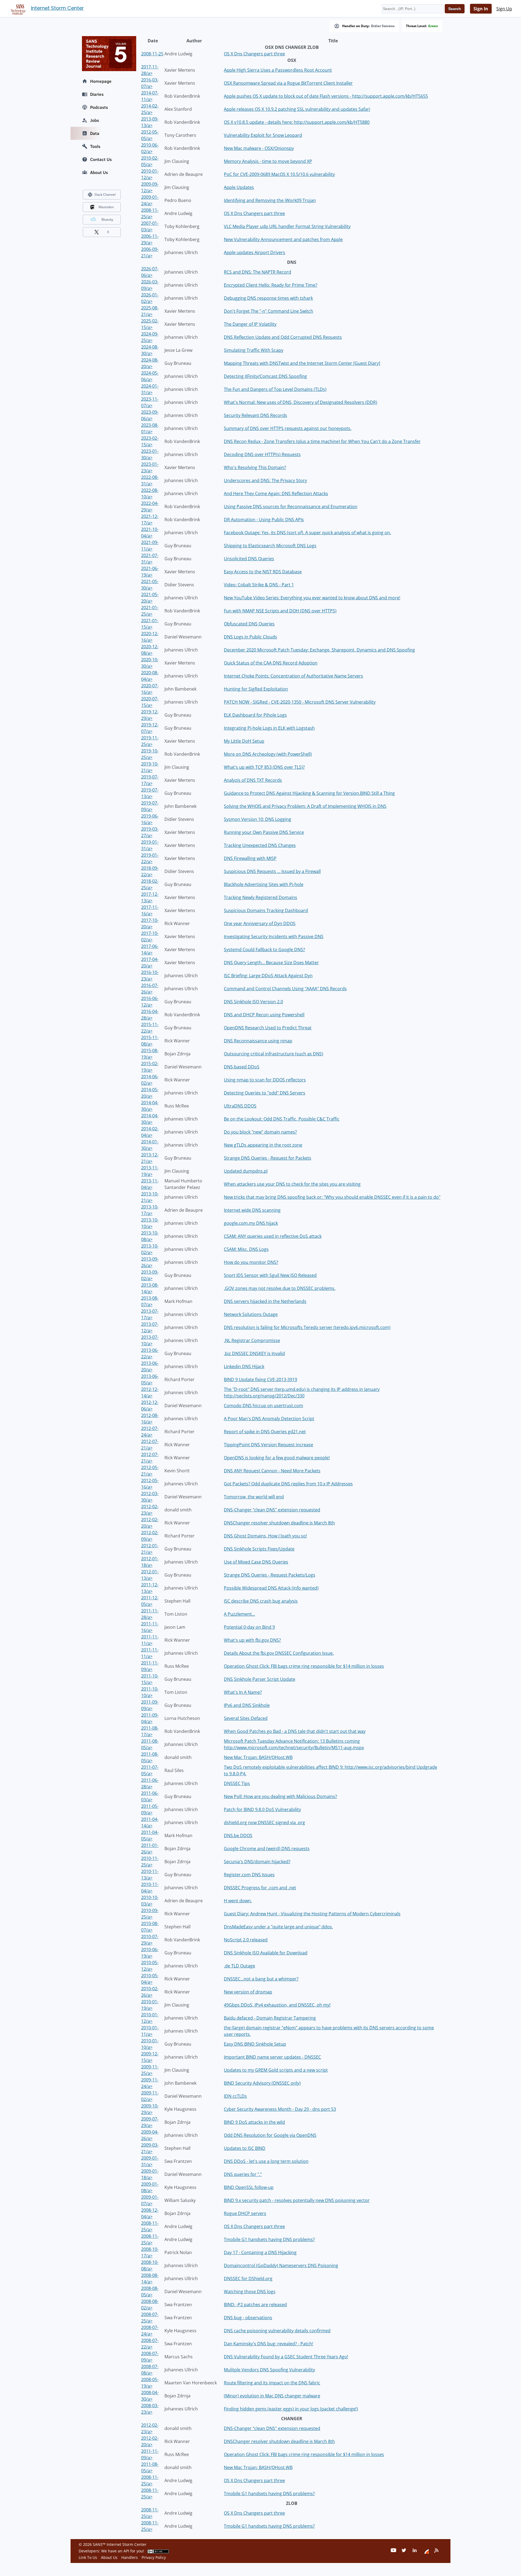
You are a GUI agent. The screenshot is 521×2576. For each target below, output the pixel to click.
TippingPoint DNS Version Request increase (269, 1445)
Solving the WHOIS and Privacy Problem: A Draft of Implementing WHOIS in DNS (305, 806)
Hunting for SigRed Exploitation (256, 689)
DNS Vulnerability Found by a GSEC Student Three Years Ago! (286, 2357)
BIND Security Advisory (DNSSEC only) (262, 2083)
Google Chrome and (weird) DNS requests (267, 1849)
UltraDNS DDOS (240, 1106)
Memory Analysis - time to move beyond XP (268, 161)
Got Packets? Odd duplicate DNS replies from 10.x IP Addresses (288, 1484)
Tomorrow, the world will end (254, 1497)
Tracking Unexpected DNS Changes (260, 845)
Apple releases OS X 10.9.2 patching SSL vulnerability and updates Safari (297, 109)
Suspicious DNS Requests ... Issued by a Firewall (272, 871)
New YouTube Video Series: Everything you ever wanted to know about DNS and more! (312, 598)
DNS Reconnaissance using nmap (258, 1041)
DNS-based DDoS (242, 1067)
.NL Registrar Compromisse (252, 1340)
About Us (99, 172)
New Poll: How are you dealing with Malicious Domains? (280, 1796)
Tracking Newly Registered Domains (260, 897)
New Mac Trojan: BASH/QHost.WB (258, 1757)
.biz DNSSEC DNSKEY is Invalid (254, 1353)
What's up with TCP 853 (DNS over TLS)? (264, 767)
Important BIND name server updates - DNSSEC (272, 2057)
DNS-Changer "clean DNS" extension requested (272, 1510)
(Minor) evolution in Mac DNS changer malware (272, 2396)
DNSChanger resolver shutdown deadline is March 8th (279, 1523)
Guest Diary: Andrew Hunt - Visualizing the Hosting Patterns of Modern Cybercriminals (312, 1914)
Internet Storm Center (57, 8)
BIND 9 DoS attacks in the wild (254, 2122)
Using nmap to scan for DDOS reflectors (265, 1080)
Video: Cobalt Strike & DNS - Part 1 (259, 585)
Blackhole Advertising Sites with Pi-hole (264, 884)
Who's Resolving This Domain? (255, 467)
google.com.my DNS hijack (251, 1223)
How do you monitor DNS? (251, 1262)
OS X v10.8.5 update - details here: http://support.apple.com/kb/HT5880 (297, 122)
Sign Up (504, 9)
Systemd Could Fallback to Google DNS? (264, 950)
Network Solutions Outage (251, 1314)
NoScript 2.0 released (246, 1940)
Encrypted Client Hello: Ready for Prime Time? (271, 285)
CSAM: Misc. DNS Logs (246, 1249)
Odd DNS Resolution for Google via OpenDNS (270, 2135)
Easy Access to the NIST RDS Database (263, 572)
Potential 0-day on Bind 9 (249, 1627)
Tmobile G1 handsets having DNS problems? (269, 2239)
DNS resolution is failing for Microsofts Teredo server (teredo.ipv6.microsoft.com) (307, 1327)
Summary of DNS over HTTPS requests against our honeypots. (288, 428)
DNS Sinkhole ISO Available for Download (266, 1953)
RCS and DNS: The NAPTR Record (258, 272)
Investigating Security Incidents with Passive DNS (274, 936)
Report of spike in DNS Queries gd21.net (265, 1432)
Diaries (97, 94)
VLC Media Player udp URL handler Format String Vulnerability (287, 226)
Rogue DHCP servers (245, 2213)
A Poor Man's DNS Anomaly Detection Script (269, 1419)
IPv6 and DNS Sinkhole (247, 1705)
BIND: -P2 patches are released (255, 2305)
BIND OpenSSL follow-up (249, 2187)
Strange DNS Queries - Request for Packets (268, 1158)
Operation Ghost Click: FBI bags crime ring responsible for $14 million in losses (304, 1666)
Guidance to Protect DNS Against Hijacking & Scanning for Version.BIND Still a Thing (309, 793)
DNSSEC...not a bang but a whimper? (261, 1979)
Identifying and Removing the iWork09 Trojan (270, 200)
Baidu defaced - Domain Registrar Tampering (270, 2018)
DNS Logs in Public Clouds (250, 637)
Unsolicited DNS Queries (249, 559)
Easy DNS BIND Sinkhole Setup (255, 2044)
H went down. (238, 1901)
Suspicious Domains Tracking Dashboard (266, 910)
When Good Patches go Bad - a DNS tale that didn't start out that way (295, 1731)
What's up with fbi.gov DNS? (252, 1640)
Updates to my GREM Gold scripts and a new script (276, 2070)
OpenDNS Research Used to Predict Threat (268, 1028)
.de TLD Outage (239, 1966)
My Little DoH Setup (244, 741)
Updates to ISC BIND (245, 2148)
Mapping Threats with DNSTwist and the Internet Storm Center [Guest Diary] (302, 363)
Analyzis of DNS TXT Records (253, 780)
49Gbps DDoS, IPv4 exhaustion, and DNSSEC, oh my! (277, 2005)
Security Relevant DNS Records (255, 415)
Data (95, 133)
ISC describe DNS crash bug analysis (261, 1601)
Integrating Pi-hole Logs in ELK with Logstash (269, 728)
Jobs (95, 120)
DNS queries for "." (243, 2174)
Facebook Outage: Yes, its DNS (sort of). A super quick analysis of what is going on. (307, 533)
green (433, 26)
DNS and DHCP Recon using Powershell (264, 1015)
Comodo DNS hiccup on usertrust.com (263, 1406)
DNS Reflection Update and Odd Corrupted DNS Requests (283, 337)
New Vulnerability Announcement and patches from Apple (283, 239)
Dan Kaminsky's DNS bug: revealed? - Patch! (269, 2344)
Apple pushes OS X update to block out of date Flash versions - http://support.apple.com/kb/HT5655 (326, 96)
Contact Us (101, 159)
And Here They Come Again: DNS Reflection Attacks (276, 493)
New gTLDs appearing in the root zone (263, 1145)
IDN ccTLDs (235, 2096)
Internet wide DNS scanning (252, 1210)
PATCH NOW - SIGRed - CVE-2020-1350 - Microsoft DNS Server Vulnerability (300, 702)
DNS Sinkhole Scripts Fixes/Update (259, 1549)
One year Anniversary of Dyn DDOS (260, 923)
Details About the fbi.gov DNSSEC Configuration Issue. (279, 1653)
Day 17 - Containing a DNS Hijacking (260, 2252)
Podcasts (99, 107)
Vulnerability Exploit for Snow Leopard (263, 135)
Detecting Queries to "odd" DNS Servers (265, 1093)
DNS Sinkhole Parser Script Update (260, 1679)
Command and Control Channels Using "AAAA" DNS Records (285, 989)
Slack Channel (105, 194)
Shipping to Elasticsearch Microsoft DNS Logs (270, 546)
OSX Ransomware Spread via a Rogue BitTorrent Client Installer (288, 83)
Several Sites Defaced (246, 1718)
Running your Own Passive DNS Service (264, 832)
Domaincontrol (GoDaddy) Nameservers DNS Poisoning (281, 2265)
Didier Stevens (383, 26)
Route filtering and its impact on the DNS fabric (272, 2383)
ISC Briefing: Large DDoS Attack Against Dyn (268, 976)
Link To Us (88, 2557)
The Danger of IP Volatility (250, 324)
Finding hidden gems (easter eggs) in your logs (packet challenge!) (291, 2409)
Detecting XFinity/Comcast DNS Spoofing (265, 376)
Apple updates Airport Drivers (255, 252)
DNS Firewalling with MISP (250, 858)
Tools (95, 146)
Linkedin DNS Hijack (244, 1366)
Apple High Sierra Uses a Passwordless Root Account (278, 70)
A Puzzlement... (239, 1614)
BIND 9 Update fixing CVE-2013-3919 (260, 1379)
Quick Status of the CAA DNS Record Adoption (271, 663)
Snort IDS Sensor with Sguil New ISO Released (270, 1275)
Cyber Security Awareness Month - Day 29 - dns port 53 (280, 2109)
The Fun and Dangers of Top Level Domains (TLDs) (275, 389)
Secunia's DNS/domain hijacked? (257, 1862)
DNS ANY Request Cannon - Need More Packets (272, 1471)
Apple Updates (239, 187)
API (126, 2551)
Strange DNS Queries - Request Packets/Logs (270, 1575)
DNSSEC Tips (237, 1783)
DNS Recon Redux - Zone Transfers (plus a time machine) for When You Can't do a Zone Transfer (322, 441)
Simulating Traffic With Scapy (254, 350)
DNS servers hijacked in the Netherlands (265, 1301)
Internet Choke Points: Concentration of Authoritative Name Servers (293, 676)
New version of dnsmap (248, 1992)
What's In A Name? (243, 1692)
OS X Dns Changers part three (254, 54)
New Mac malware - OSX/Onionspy (259, 148)
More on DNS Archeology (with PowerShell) (268, 754)
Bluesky (107, 219)
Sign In (481, 9)
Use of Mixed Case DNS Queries (256, 1562)
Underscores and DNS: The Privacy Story (265, 480)
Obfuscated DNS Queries (249, 624)
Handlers (130, 2557)
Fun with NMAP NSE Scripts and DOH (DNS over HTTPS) (280, 611)
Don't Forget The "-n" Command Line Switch (269, 311)
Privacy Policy (154, 2557)
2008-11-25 (152, 54)
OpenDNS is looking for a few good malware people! (277, 1458)
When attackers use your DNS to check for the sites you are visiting (292, 1184)
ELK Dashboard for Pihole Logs (255, 715)
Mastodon (106, 207)
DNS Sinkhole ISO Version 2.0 (253, 1002)
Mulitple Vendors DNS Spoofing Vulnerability (269, 2370)
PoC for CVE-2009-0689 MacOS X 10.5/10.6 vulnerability (279, 174)
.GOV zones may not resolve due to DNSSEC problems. (280, 1288)
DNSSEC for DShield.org (248, 2278)
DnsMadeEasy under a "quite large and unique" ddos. (278, 1927)
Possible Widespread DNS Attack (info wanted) (271, 1588)
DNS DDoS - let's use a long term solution (266, 2161)
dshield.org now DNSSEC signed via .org (264, 1822)
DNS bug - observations (248, 2318)
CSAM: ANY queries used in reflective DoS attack (273, 1236)
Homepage (101, 81)
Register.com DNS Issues (249, 1875)
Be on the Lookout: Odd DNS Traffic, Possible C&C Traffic (282, 1119)
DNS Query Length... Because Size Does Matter (271, 963)
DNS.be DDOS (238, 1836)
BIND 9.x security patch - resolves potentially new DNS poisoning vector (297, 2200)
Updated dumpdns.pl (246, 1171)
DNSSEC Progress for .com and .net (260, 1888)
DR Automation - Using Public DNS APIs (264, 520)
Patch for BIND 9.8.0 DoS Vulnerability (262, 1809)
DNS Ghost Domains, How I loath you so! (265, 1536)
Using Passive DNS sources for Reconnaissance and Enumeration (291, 507)
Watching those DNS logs (250, 2292)
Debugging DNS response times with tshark (268, 298)
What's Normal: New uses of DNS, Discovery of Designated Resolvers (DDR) (301, 402)
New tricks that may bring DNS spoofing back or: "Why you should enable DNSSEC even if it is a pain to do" (332, 1197)
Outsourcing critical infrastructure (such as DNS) (274, 1054)
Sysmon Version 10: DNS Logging (258, 819)
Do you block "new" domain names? (260, 1132)
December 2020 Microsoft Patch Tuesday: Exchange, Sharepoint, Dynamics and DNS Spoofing (319, 650)
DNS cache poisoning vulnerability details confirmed (277, 2331)
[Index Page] (17, 8)
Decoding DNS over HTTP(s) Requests (262, 454)
